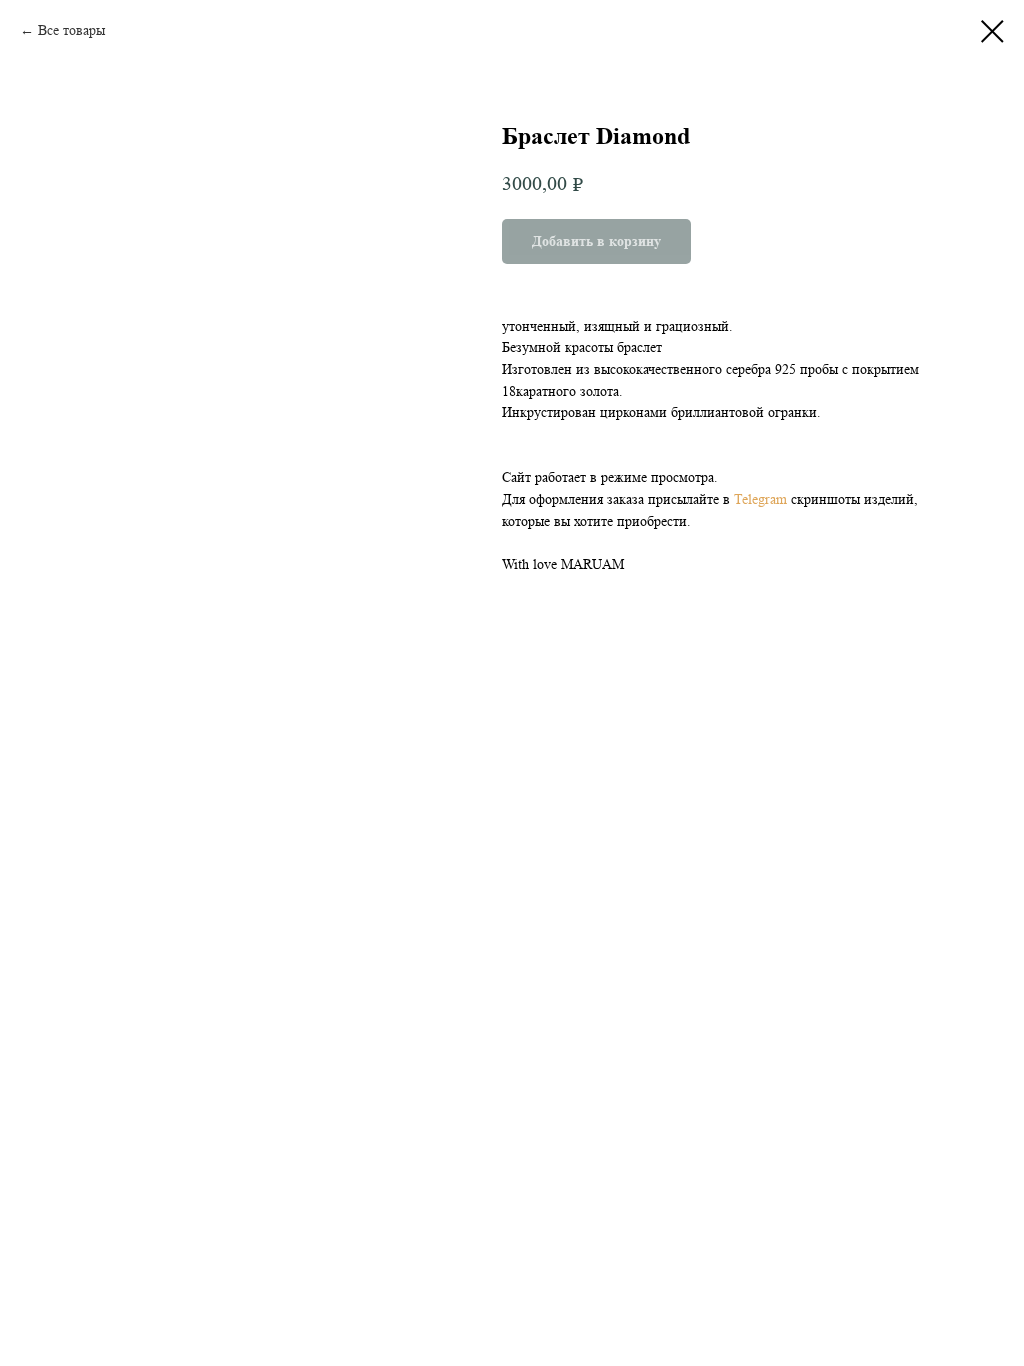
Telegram (762, 499)
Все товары (71, 30)
